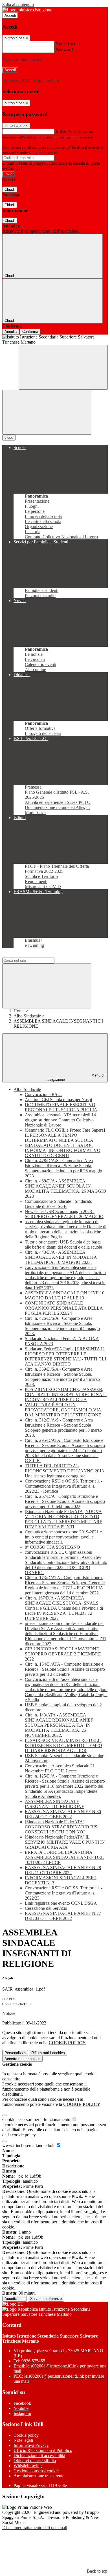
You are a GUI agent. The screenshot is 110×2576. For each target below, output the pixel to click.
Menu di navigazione (75, 1077)
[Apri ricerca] (63, 367)
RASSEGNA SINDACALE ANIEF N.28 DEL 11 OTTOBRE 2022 (63, 1870)
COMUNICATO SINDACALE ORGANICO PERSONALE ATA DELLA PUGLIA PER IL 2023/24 (64, 1308)
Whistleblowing (28, 2466)
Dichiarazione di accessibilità (39, 2455)
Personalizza (15, 2053)
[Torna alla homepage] (55, 340)
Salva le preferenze (46, 2299)
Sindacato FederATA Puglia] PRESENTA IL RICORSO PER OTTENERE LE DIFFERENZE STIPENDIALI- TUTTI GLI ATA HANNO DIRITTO (65, 1356)
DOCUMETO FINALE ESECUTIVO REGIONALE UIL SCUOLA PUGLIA (61, 1107)
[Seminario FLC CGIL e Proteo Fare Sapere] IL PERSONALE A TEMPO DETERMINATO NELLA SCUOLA (65, 1135)
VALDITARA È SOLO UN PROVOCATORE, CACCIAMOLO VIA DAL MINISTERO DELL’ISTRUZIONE (63, 1410)
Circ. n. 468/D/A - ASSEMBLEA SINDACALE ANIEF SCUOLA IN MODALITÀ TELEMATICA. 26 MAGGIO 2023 (65, 1189)
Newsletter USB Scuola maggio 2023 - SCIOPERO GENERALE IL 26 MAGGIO (64, 1214)
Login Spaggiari (45, 152)
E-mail (61, 131)
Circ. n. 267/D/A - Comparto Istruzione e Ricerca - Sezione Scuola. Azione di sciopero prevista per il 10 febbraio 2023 (65, 1501)
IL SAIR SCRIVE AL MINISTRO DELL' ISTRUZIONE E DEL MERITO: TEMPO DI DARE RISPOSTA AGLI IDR (63, 1745)
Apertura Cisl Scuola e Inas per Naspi (58, 1100)
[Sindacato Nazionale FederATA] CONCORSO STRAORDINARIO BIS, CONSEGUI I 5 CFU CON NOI (62, 1827)
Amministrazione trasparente (39, 2476)
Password (64, 50)
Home (19, 1011)
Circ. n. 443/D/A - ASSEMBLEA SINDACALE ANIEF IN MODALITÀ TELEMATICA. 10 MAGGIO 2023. (61, 1257)
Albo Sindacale (27, 1016)
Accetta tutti (22, 2059)
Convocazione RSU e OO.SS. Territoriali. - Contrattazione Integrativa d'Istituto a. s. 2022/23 (64, 1893)
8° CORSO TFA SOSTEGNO (52, 1547)
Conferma (30, 332)
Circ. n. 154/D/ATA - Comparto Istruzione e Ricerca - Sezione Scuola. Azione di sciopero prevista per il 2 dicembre (65, 1669)
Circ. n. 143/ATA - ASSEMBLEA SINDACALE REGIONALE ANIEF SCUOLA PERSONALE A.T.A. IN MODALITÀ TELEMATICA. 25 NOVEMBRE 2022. (59, 1725)
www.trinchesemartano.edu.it (29, 2146)
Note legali (23, 2440)
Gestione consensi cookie (36, 2471)
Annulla (11, 332)
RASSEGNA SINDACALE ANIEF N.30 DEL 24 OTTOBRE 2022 (63, 1814)
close (9, 438)
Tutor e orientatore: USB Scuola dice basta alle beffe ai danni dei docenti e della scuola (63, 1244)
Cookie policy (26, 2435)
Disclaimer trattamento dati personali (35, 2528)
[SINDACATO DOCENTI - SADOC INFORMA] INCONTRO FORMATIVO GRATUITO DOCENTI (63, 1150)
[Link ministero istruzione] (27, 10)
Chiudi (10, 189)
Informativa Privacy (31, 2445)
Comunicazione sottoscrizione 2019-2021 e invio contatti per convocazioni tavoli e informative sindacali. (63, 1537)
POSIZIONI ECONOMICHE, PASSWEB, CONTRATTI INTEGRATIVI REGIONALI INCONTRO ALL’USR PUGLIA (66, 1395)
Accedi (10, 15)
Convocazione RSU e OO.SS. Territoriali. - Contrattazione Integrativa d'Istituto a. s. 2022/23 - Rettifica (64, 1486)
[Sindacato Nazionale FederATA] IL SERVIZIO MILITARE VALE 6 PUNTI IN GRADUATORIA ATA (65, 1842)
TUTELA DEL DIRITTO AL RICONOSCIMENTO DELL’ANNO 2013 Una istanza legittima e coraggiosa (64, 1471)
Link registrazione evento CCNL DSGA (61, 1903)
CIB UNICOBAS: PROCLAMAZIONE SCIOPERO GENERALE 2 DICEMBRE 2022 (63, 1654)
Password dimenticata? (23, 60)
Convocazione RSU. (43, 1094)
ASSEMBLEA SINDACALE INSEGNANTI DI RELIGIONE (55, 1804)
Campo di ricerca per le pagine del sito (36, 955)
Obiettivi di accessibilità (35, 2461)
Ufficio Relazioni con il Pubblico (43, 2450)
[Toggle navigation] (47, 412)
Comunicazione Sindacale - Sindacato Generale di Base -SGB (59, 1204)
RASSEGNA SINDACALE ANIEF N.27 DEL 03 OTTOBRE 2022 (63, 1916)
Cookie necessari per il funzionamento (37, 2120)
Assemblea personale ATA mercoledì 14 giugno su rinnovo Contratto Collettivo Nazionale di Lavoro (60, 1120)
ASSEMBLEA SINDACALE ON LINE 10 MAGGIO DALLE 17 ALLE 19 (65, 1295)
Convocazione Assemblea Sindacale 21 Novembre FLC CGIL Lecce (60, 1768)
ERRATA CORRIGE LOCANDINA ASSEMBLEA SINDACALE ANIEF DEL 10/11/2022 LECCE (64, 1857)
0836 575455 (33, 2361)
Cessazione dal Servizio (46, 1908)
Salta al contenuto (18, 5)
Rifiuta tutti (48, 2053)
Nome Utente (68, 44)
